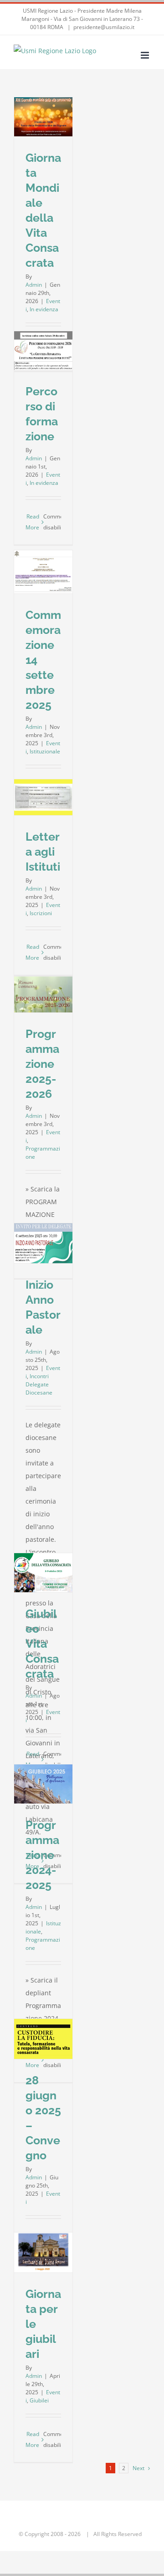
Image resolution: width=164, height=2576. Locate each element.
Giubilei (39, 2400)
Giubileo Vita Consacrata (42, 1644)
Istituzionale (45, 751)
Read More (32, 522)
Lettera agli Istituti (43, 852)
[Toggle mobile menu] (146, 55)
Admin (34, 285)
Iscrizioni (41, 913)
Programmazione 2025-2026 (42, 1064)
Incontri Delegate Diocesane (39, 1384)
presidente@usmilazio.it (104, 27)
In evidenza (44, 309)
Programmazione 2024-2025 (42, 1855)
